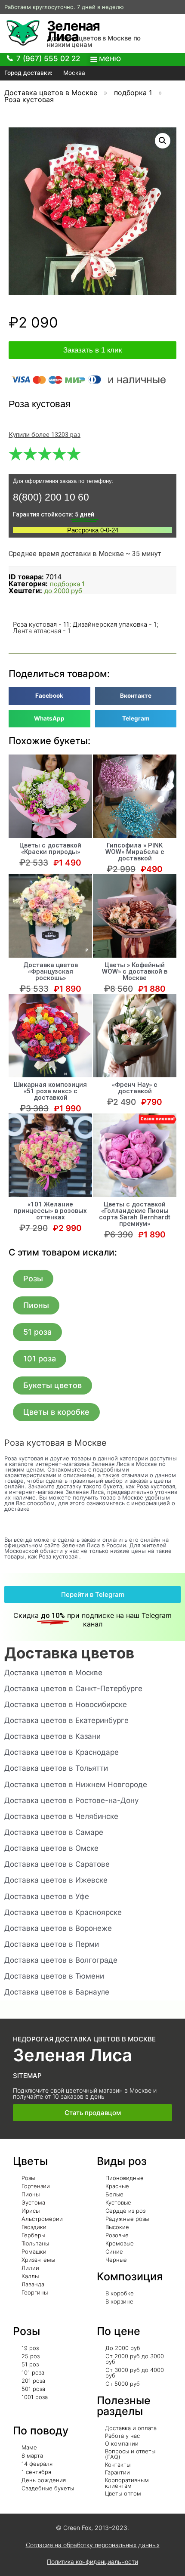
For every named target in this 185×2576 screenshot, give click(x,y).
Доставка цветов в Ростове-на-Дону (71, 1800)
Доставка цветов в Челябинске (61, 1816)
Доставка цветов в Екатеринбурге (66, 1720)
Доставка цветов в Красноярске (63, 1912)
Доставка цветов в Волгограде (61, 1960)
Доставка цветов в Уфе (47, 1896)
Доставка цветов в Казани (52, 1736)
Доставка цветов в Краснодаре (62, 1752)
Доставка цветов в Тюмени (54, 1976)
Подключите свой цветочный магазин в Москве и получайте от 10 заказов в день (85, 2093)
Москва (73, 73)
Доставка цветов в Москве (51, 93)
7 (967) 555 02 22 (48, 59)
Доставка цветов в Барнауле (57, 1992)
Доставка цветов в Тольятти (56, 1768)
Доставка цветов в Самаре (54, 1832)
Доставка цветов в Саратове (57, 1864)
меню (110, 58)
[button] (33, 1279)
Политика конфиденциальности (92, 2562)
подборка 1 (133, 93)
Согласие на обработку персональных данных (93, 2545)
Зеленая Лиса (73, 31)
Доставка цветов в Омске (51, 1848)
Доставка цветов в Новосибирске (66, 1704)
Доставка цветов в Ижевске (56, 1880)
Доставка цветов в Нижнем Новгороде (76, 1784)
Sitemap (27, 2076)
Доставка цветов (69, 1653)
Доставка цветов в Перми (52, 1944)
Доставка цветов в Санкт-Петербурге (73, 1688)
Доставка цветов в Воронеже (58, 1928)
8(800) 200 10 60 (51, 497)
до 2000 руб (63, 591)
